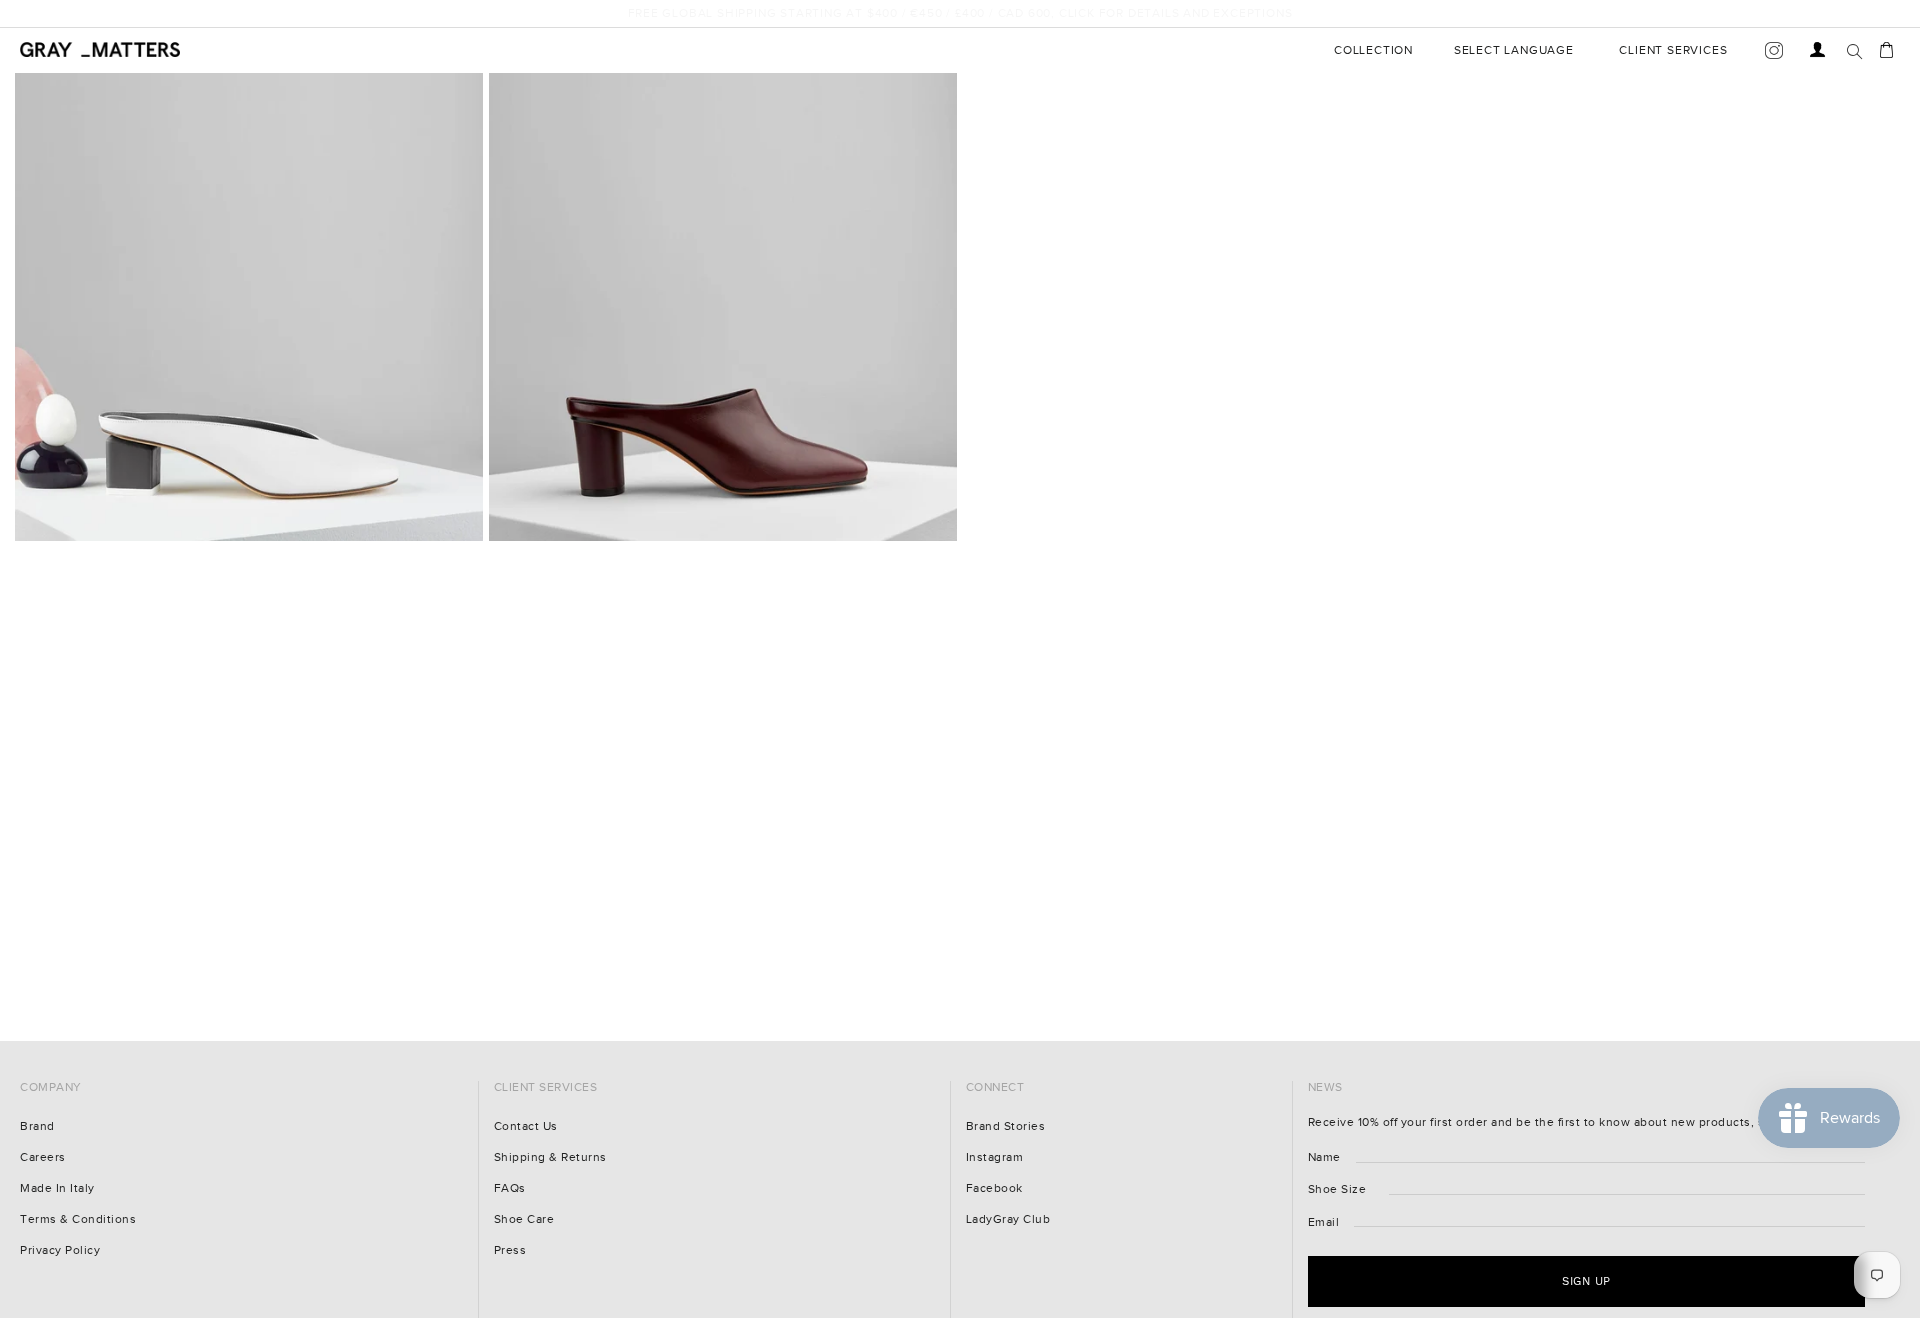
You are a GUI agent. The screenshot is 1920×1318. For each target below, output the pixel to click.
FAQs (510, 1188)
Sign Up (1720, 1262)
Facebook (994, 1188)
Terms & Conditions (78, 1219)
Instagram (995, 1157)
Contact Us (526, 1126)
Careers (43, 1157)
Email (1324, 1222)
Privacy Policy (60, 1250)
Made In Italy (57, 1188)
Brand (37, 1126)
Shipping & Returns (550, 1157)
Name (1324, 1157)
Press (510, 1250)
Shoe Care (524, 1219)
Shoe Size (1337, 1189)
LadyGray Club (1008, 1219)
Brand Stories (1006, 1126)
